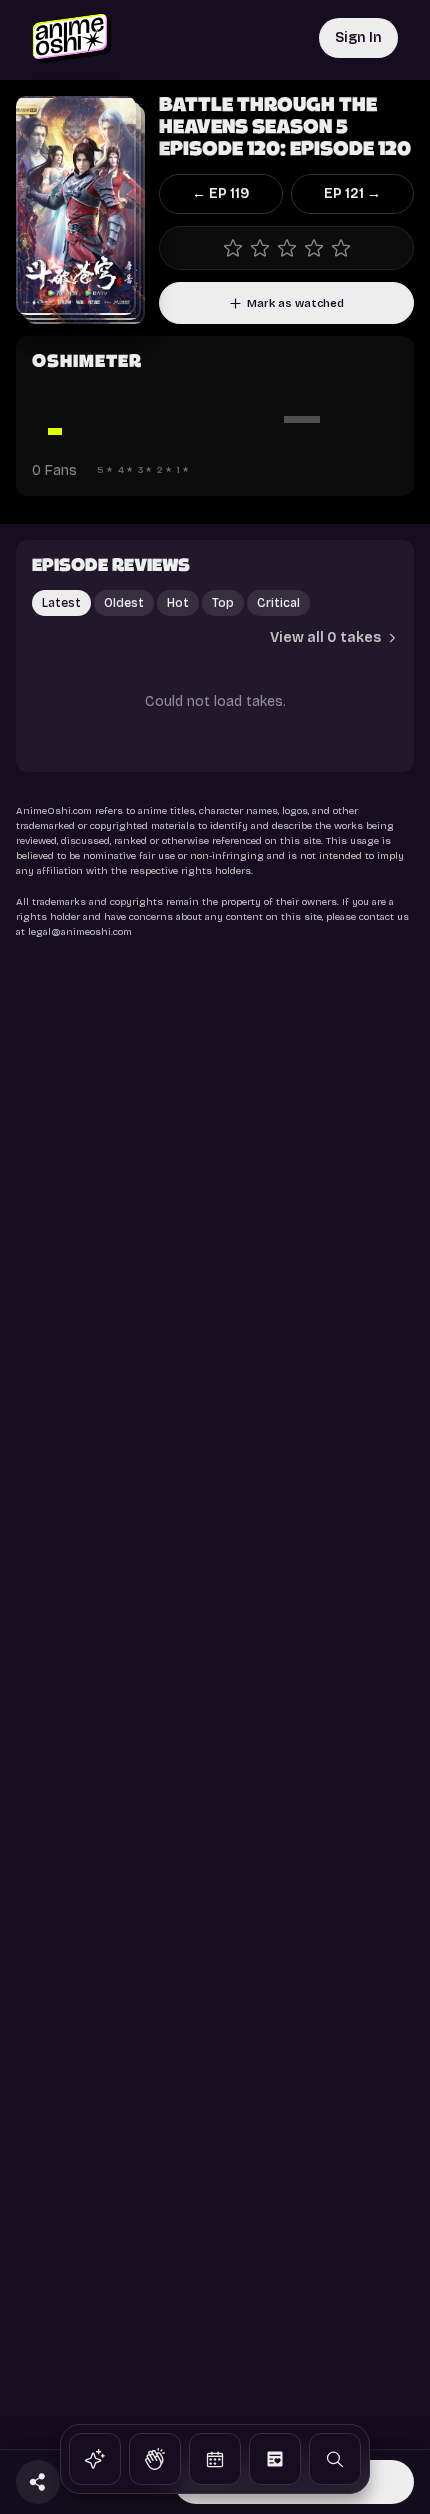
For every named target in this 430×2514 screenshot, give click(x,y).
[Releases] (215, 2459)
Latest (61, 603)
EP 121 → (352, 193)
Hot (178, 603)
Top (223, 603)
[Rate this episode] (286, 248)
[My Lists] (275, 2459)
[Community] (155, 2459)
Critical (278, 603)
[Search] (335, 2459)
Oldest (124, 603)
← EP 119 (221, 193)
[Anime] (95, 2459)
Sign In (358, 37)
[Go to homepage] (71, 38)
